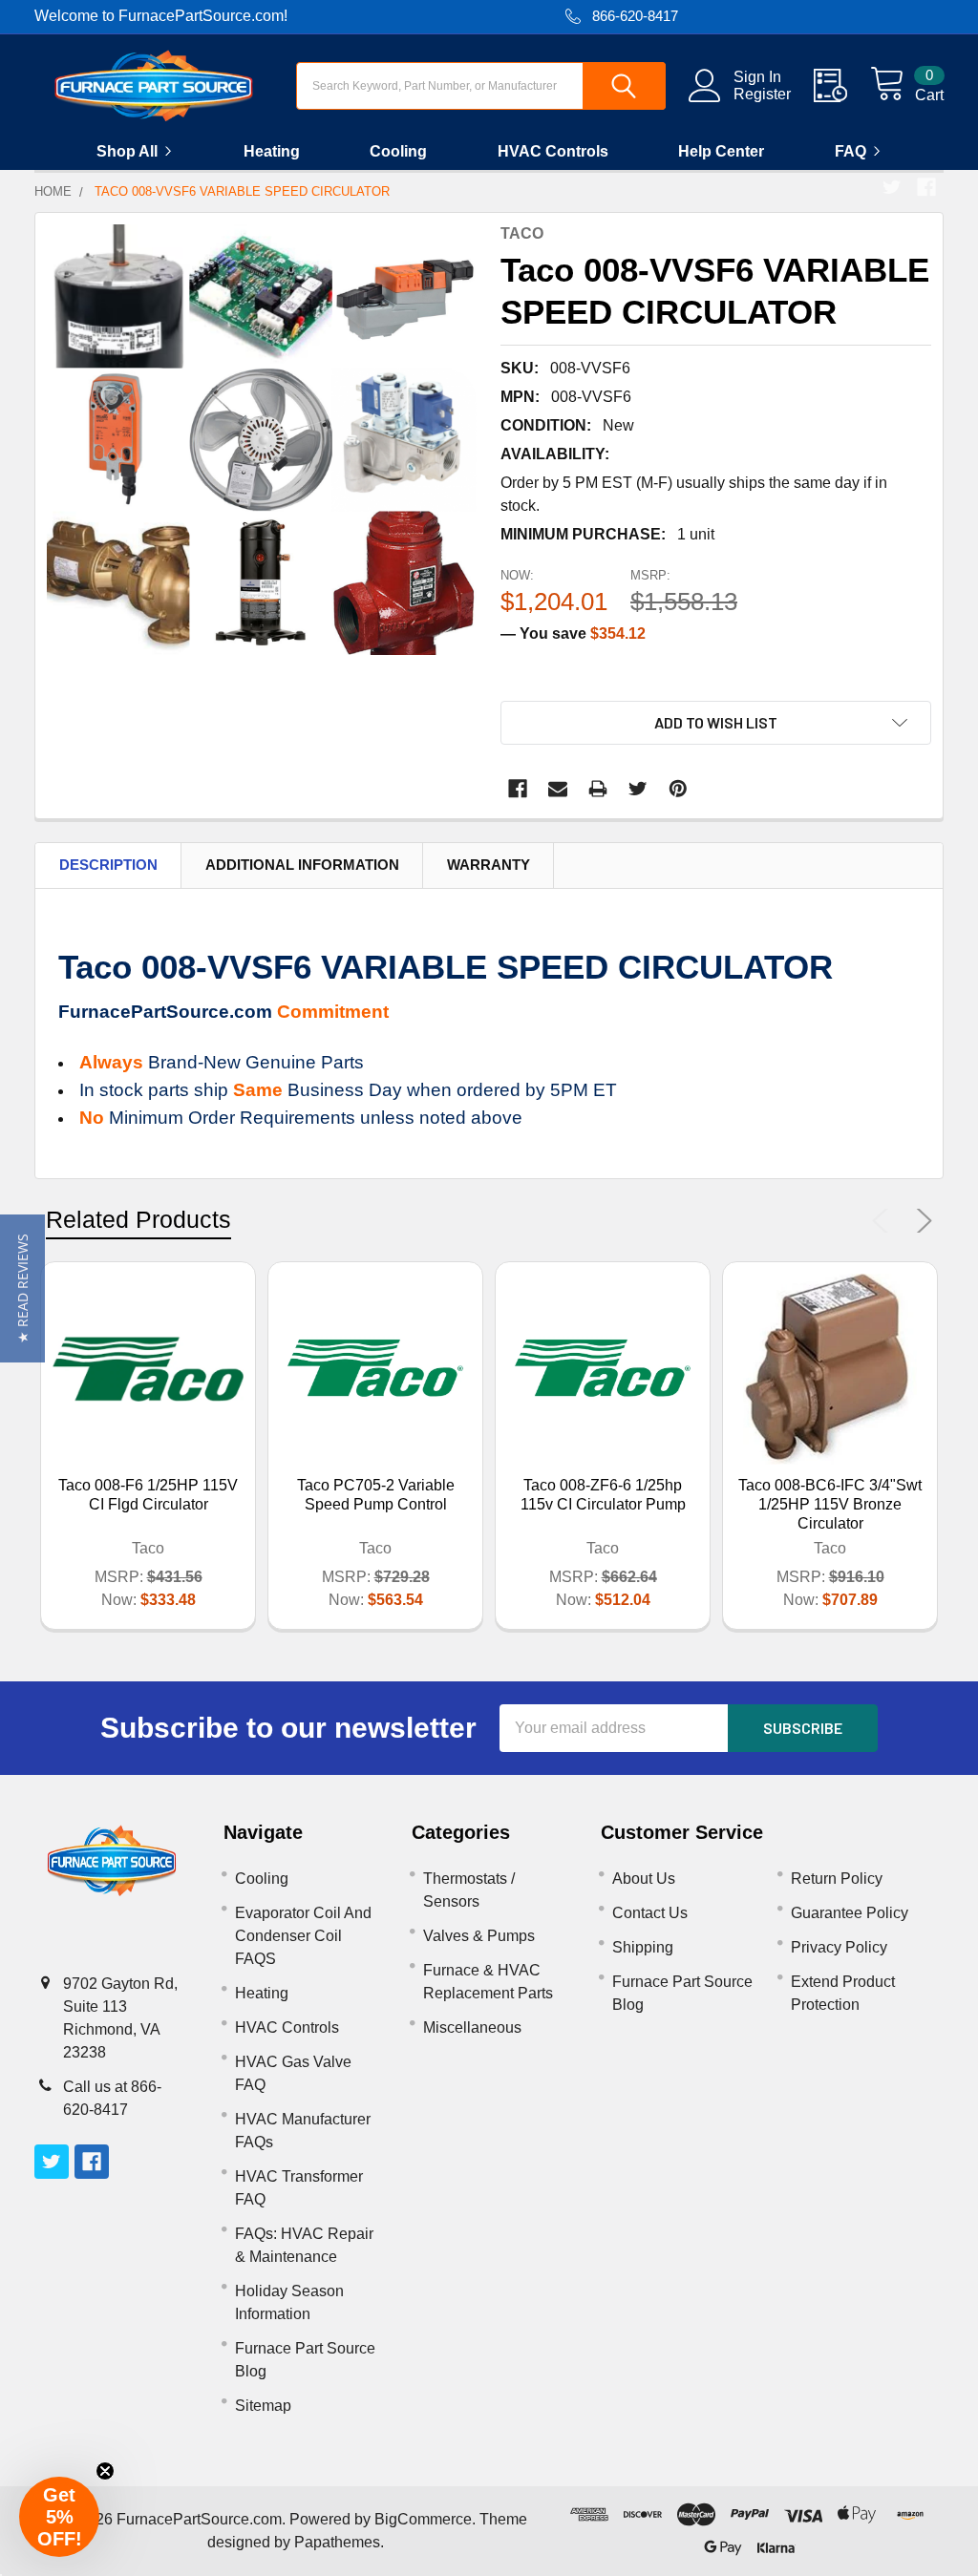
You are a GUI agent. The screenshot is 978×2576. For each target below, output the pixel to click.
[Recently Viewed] (842, 86)
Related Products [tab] (138, 1219)
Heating (272, 151)
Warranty (489, 865)
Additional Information (302, 865)
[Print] (598, 789)
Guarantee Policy (850, 1913)
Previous (884, 1221)
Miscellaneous (472, 2027)
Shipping (643, 1947)
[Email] (558, 789)
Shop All (127, 151)
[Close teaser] (105, 2471)
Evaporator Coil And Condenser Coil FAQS (303, 1936)
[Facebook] (926, 187)
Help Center (721, 151)
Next (921, 1221)
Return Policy (837, 1879)
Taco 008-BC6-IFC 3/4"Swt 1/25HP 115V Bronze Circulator (830, 1504)
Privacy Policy (839, 1947)
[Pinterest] (678, 789)
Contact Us (650, 1913)
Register (762, 94)
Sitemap (263, 2406)
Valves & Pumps (479, 1936)
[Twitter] (892, 187)
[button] (22, 1288)
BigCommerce (423, 2519)
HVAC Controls (553, 151)
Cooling (398, 151)
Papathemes (337, 2542)
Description (108, 865)
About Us (644, 1879)
